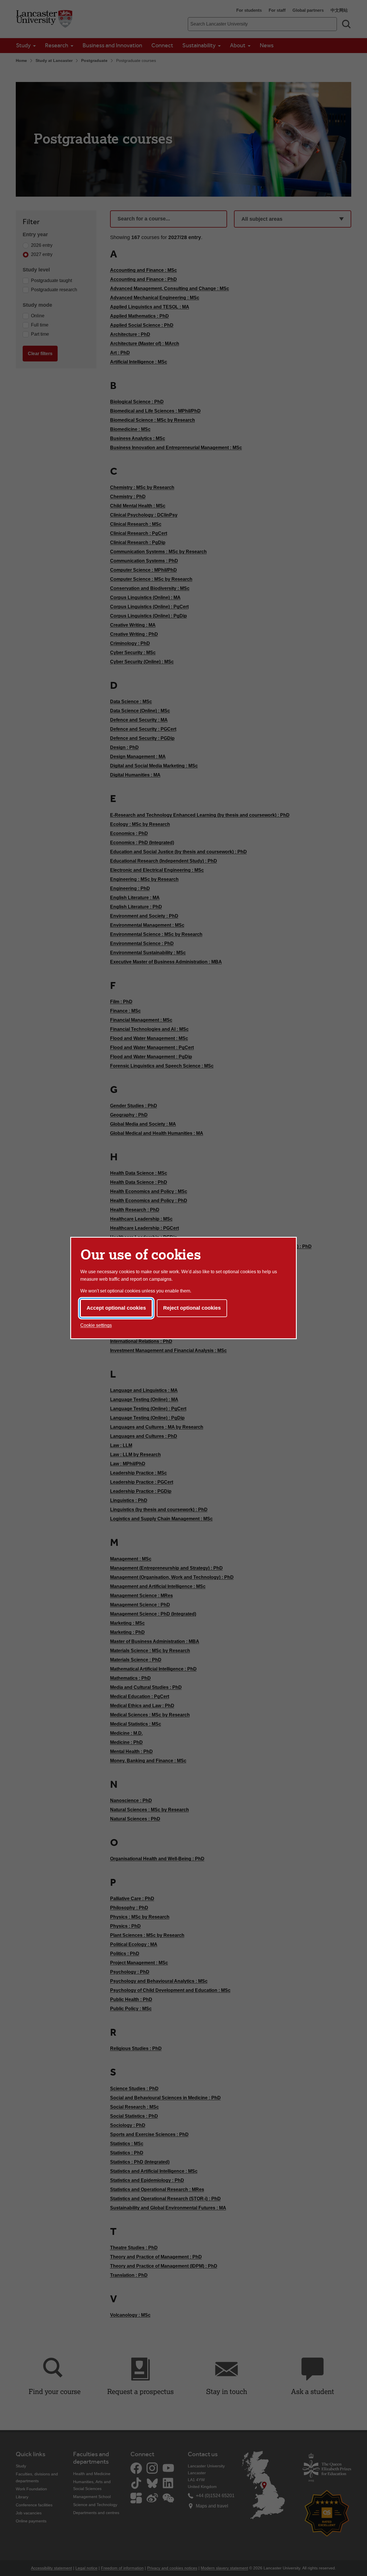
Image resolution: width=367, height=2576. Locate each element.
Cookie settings (96, 1325)
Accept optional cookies (116, 1308)
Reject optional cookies (192, 1308)
